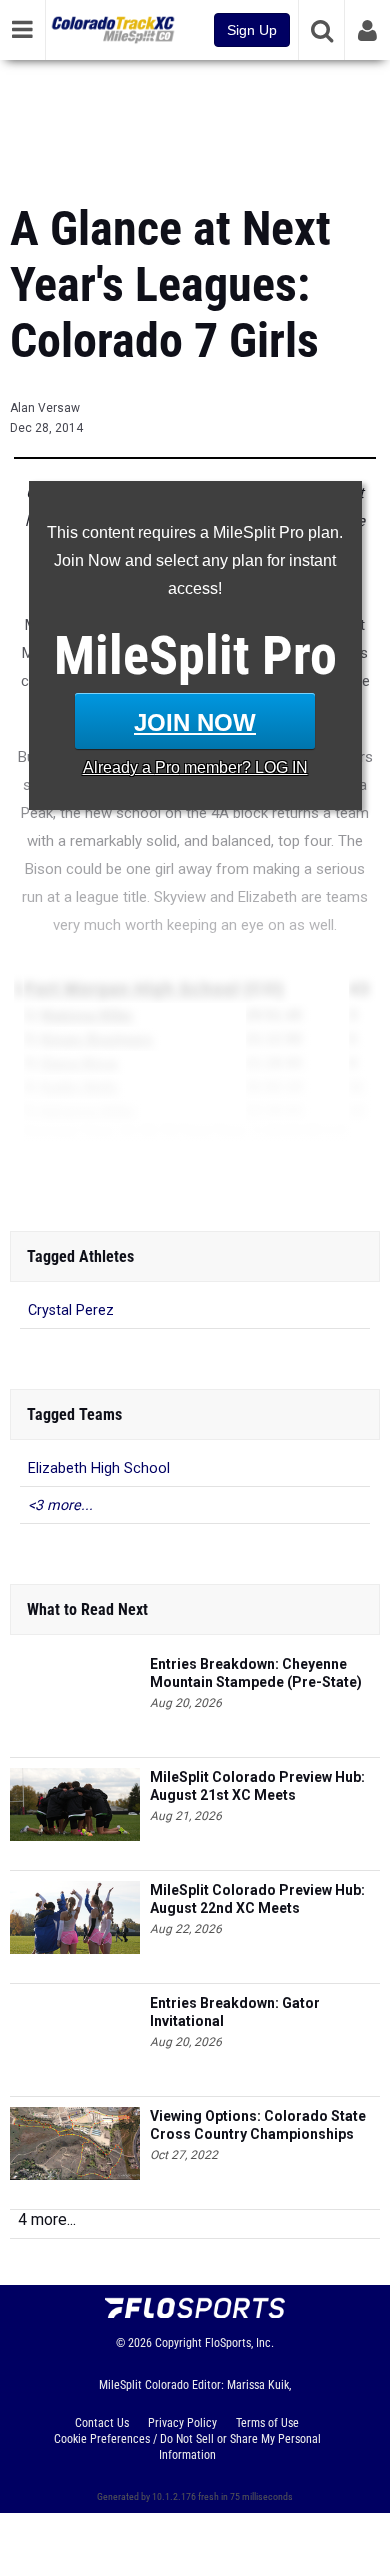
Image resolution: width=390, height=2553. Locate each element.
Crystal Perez (71, 1310)
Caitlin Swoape (88, 1195)
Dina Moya (75, 1171)
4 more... (47, 2219)
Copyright (178, 2343)
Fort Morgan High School (131, 989)
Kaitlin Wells (79, 1087)
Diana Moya (79, 1063)
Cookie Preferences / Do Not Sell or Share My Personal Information (187, 2447)
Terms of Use (267, 2423)
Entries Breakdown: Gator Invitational (235, 2012)
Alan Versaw (45, 408)
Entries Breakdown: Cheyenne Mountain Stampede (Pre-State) (256, 1673)
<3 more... (60, 1505)
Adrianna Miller (87, 1111)
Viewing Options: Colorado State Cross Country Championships (258, 2125)
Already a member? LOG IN (195, 767)
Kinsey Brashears (96, 1039)
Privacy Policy (182, 2423)
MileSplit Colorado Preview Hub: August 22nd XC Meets (257, 1899)
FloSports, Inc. (239, 2343)
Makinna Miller (87, 1015)
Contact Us (102, 2423)
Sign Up (252, 30)
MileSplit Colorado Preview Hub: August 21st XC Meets (257, 1786)
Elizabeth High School (99, 1468)
